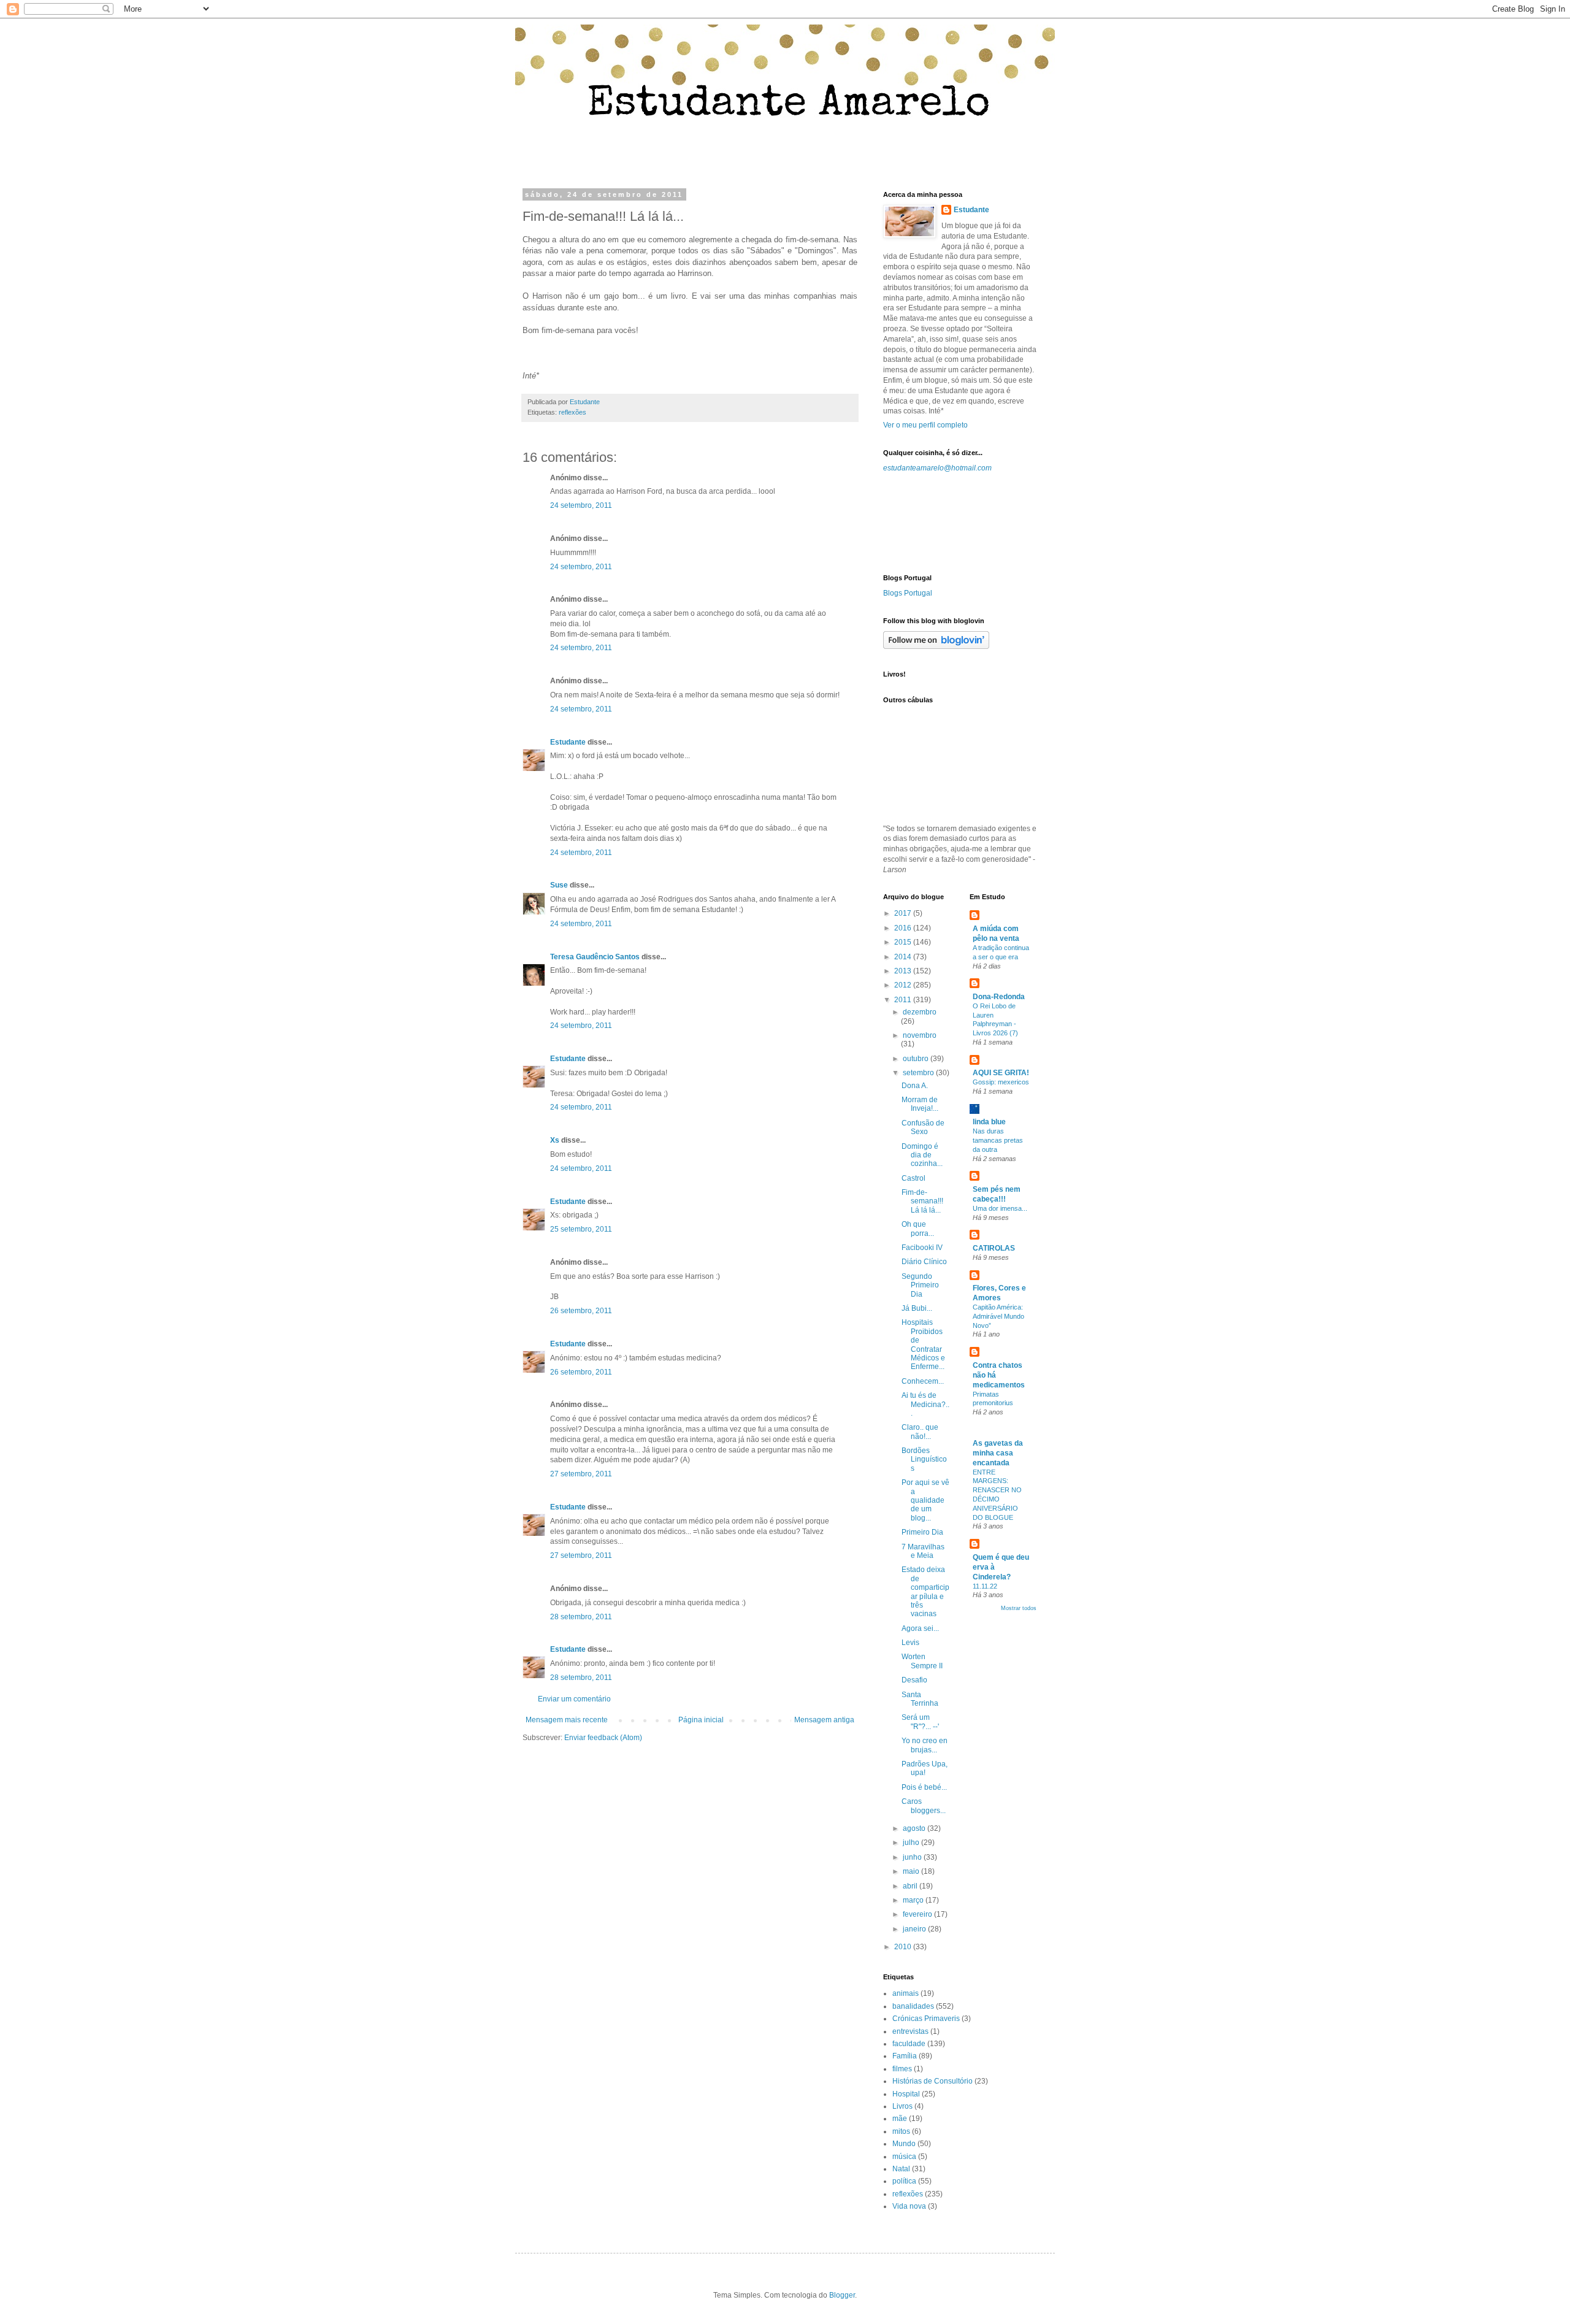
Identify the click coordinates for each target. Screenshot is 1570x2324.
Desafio (914, 1680)
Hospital (906, 2094)
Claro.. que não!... (920, 1432)
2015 (904, 942)
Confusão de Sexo (923, 1127)
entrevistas (910, 2031)
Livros (902, 2106)
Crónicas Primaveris (926, 2019)
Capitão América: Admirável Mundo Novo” (998, 1316)
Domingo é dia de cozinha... (922, 1155)
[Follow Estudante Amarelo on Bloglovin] (936, 646)
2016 (904, 928)
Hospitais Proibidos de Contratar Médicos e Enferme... (923, 1344)
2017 (904, 913)
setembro (919, 1073)
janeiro (915, 1929)
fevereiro (918, 1914)
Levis (910, 1643)
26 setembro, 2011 (581, 1311)
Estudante (568, 742)
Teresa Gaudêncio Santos (595, 957)
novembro (920, 1035)
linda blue (989, 1122)
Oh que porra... (918, 1229)
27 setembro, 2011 (581, 1474)
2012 (904, 985)
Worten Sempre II (922, 1661)
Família (905, 2056)
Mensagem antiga (824, 1720)
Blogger (842, 2295)
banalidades (913, 2006)
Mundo (904, 2144)
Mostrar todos (1019, 1608)
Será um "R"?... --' (920, 1722)
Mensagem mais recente (567, 1720)
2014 (904, 957)
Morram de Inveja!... (920, 1104)
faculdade (909, 2044)
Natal (901, 2169)
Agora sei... (920, 1628)
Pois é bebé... (924, 1787)
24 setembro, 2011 (581, 505)
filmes (902, 2069)
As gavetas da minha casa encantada (998, 1453)
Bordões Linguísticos (924, 1459)
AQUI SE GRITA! (1001, 1073)
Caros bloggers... (924, 1806)
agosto (915, 1828)
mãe (900, 2119)
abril (911, 1886)
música (904, 2157)
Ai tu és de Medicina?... (925, 1404)
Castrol (913, 1178)
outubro (917, 1059)
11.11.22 (985, 1586)
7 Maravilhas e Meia (923, 1551)
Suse (559, 885)
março (914, 1900)
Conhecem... (923, 1381)
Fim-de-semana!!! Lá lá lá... (922, 1201)
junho (913, 1857)
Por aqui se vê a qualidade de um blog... (925, 1500)
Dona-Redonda (999, 997)
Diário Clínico (924, 1262)
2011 (904, 1000)
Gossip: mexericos (1001, 1082)
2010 (904, 1947)
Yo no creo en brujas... (925, 1745)
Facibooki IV (922, 1248)
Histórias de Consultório (932, 2081)
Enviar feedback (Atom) (603, 1738)
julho (912, 1843)
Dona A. (915, 1086)
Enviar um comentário (574, 1699)
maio (912, 1871)
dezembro (920, 1012)
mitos (901, 2131)
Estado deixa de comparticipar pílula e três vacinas (925, 1592)
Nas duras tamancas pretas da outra (998, 1140)
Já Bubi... (917, 1308)
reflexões (572, 412)
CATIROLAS (994, 1248)
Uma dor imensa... (1000, 1208)
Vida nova (909, 2206)
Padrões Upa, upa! (925, 1768)
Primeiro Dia (922, 1532)
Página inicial (701, 1720)
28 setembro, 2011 (581, 1617)
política (904, 2181)
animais (906, 1993)
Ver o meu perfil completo (925, 425)
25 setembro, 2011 (581, 1229)
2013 (904, 971)
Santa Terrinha (920, 1699)
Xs (555, 1140)
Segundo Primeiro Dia (920, 1285)
